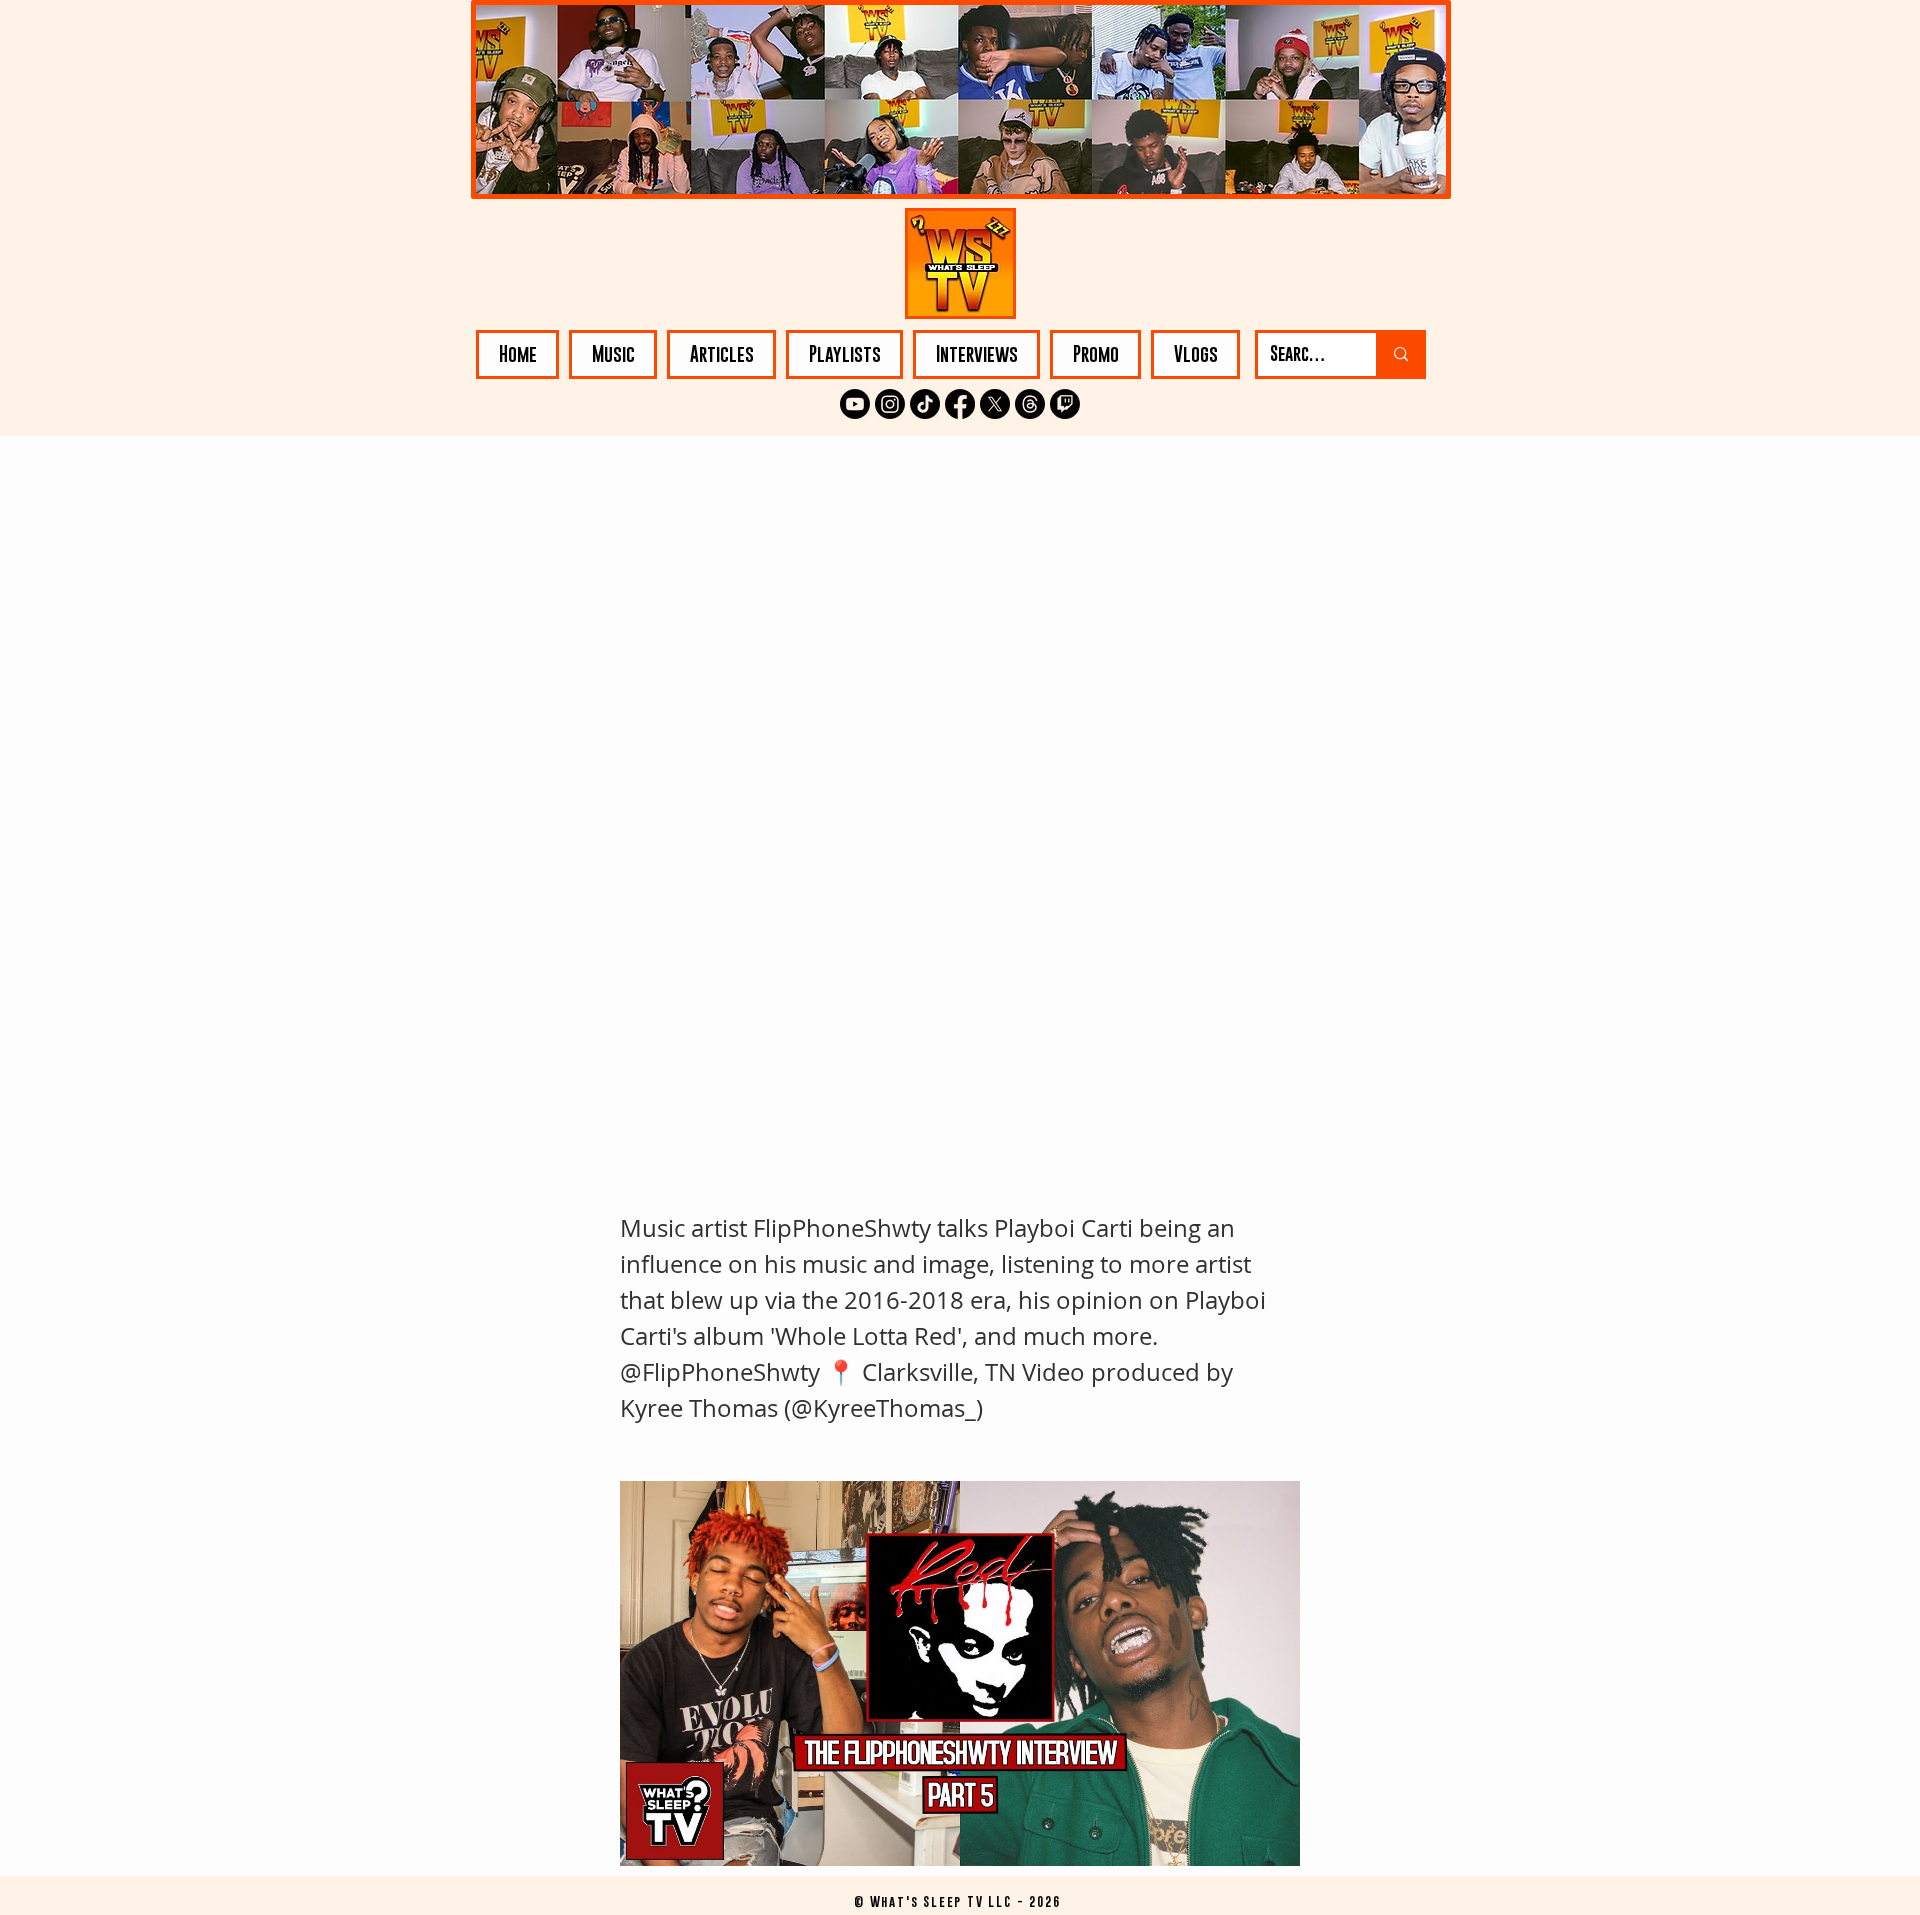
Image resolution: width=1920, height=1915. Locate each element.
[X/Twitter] (995, 404)
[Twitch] (1065, 404)
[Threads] (1030, 404)
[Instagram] (890, 404)
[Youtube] (855, 404)
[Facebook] (960, 404)
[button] (613, 354)
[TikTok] (925, 404)
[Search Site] (1399, 354)
